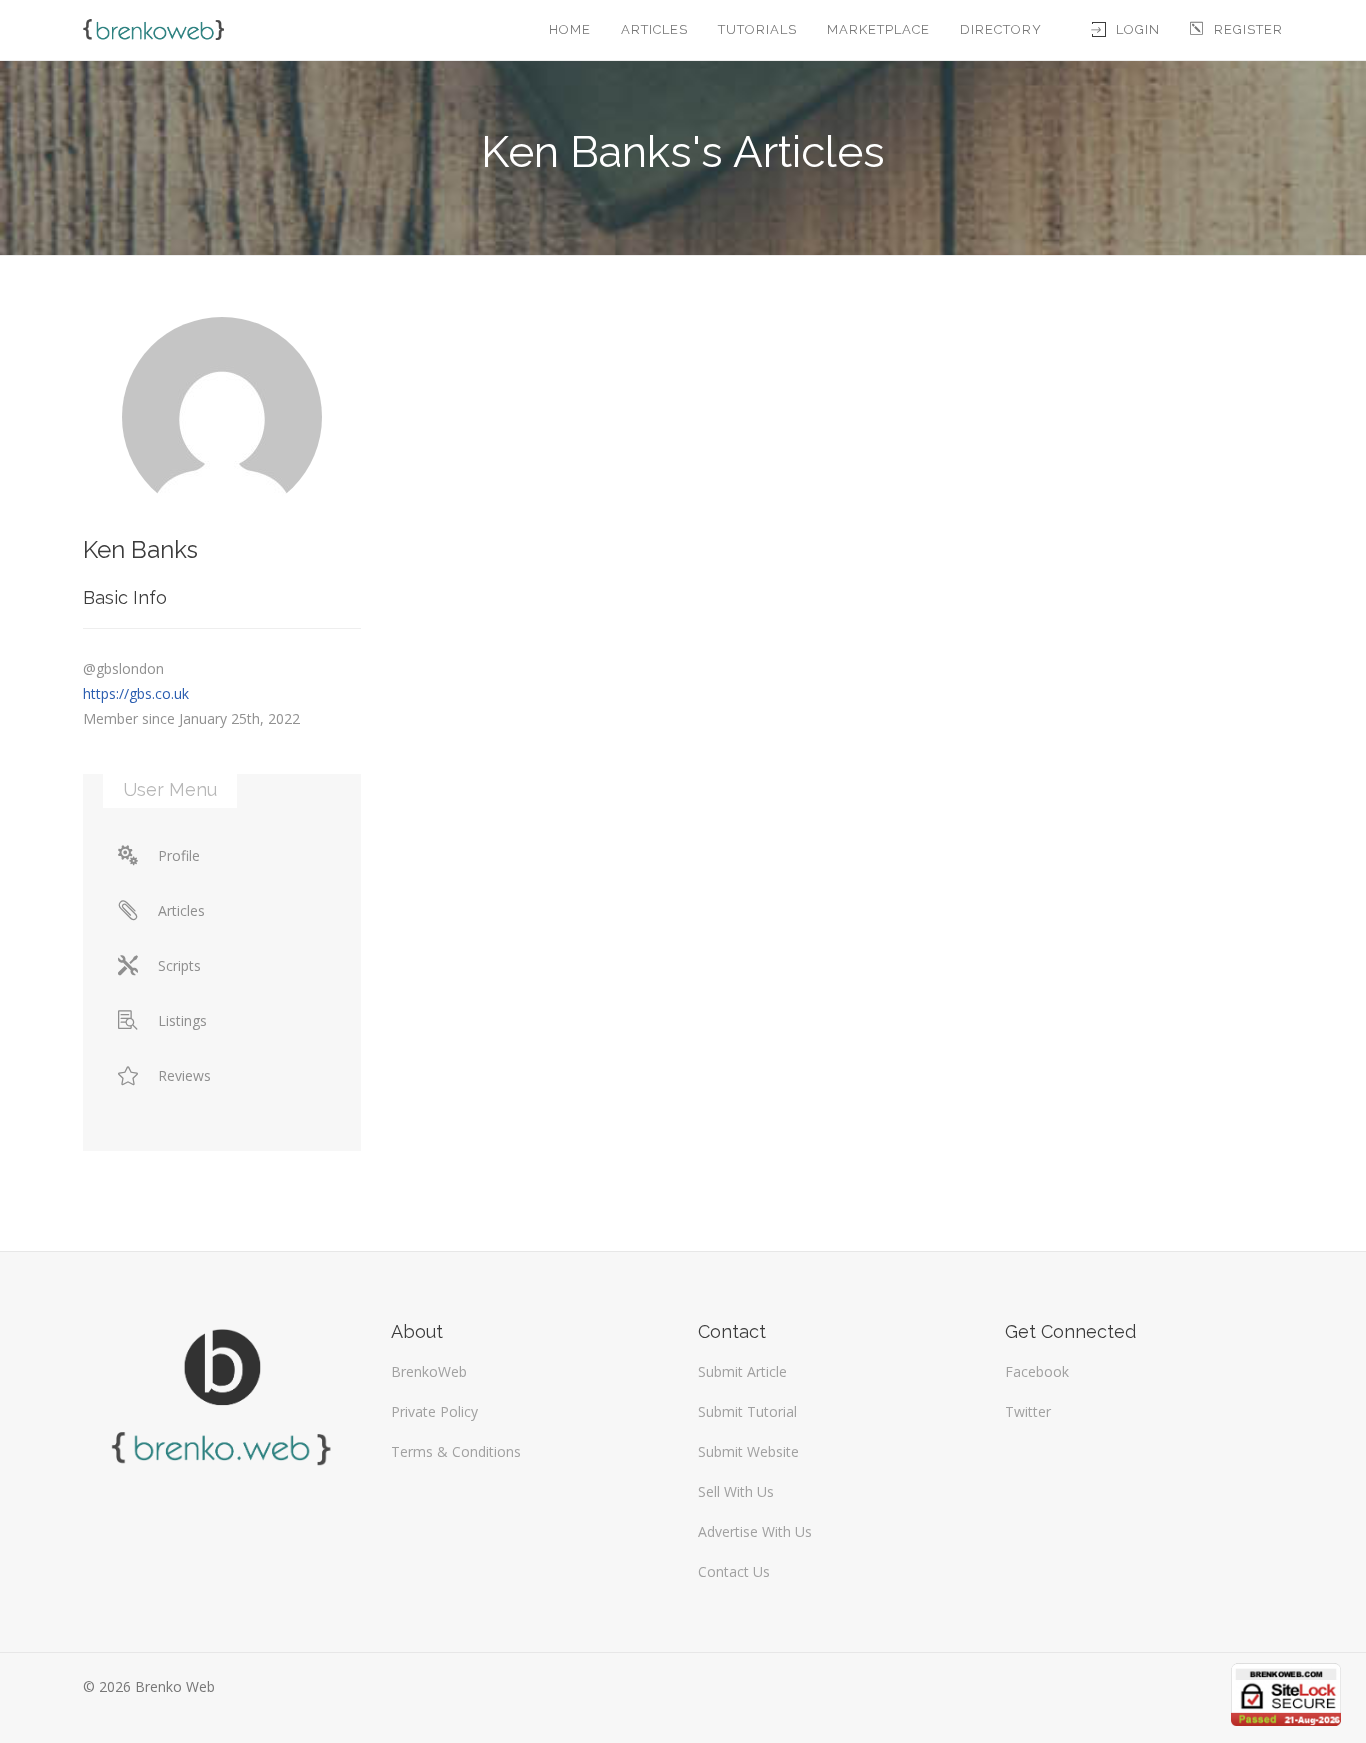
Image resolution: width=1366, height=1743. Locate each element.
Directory (1001, 29)
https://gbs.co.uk (136, 693)
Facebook (1037, 1371)
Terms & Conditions (456, 1451)
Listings (182, 1020)
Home (570, 29)
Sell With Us (736, 1491)
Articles (654, 29)
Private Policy (434, 1411)
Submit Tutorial (747, 1411)
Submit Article (742, 1371)
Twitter (1028, 1411)
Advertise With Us (755, 1531)
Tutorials (757, 29)
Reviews (184, 1075)
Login (1138, 29)
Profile (179, 855)
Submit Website (748, 1451)
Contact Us (734, 1571)
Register (1248, 29)
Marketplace (878, 29)
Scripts (179, 965)
